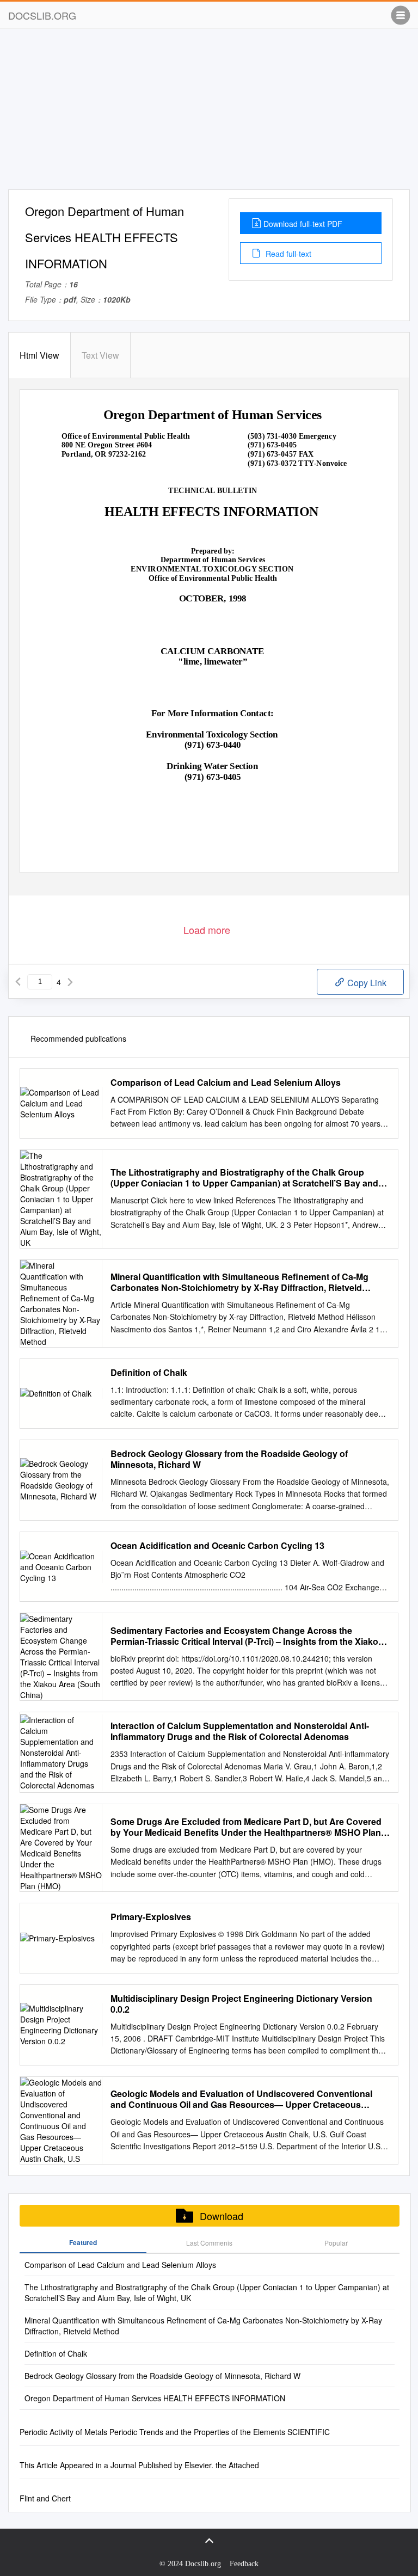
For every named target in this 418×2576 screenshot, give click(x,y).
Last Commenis (209, 2243)
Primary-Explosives (151, 1917)
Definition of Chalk (149, 1373)
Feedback (244, 2564)
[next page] (70, 982)
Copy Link (366, 983)
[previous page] (18, 982)
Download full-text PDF (303, 224)
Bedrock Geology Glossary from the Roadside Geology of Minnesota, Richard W (229, 1459)
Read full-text (287, 254)
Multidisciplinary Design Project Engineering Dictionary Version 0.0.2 (241, 2004)
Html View (39, 355)
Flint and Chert (45, 2498)
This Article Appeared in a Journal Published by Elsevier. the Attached (139, 2465)
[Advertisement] (209, 113)
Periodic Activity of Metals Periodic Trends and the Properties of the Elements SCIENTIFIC (175, 2432)
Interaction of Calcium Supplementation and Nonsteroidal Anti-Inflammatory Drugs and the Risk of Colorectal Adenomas (240, 1731)
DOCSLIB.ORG (42, 15)
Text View (100, 355)
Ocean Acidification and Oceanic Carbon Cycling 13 (217, 1546)
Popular (336, 2243)
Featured (83, 2242)
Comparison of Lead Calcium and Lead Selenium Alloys (226, 1083)
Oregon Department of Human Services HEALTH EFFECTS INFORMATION (155, 2398)
